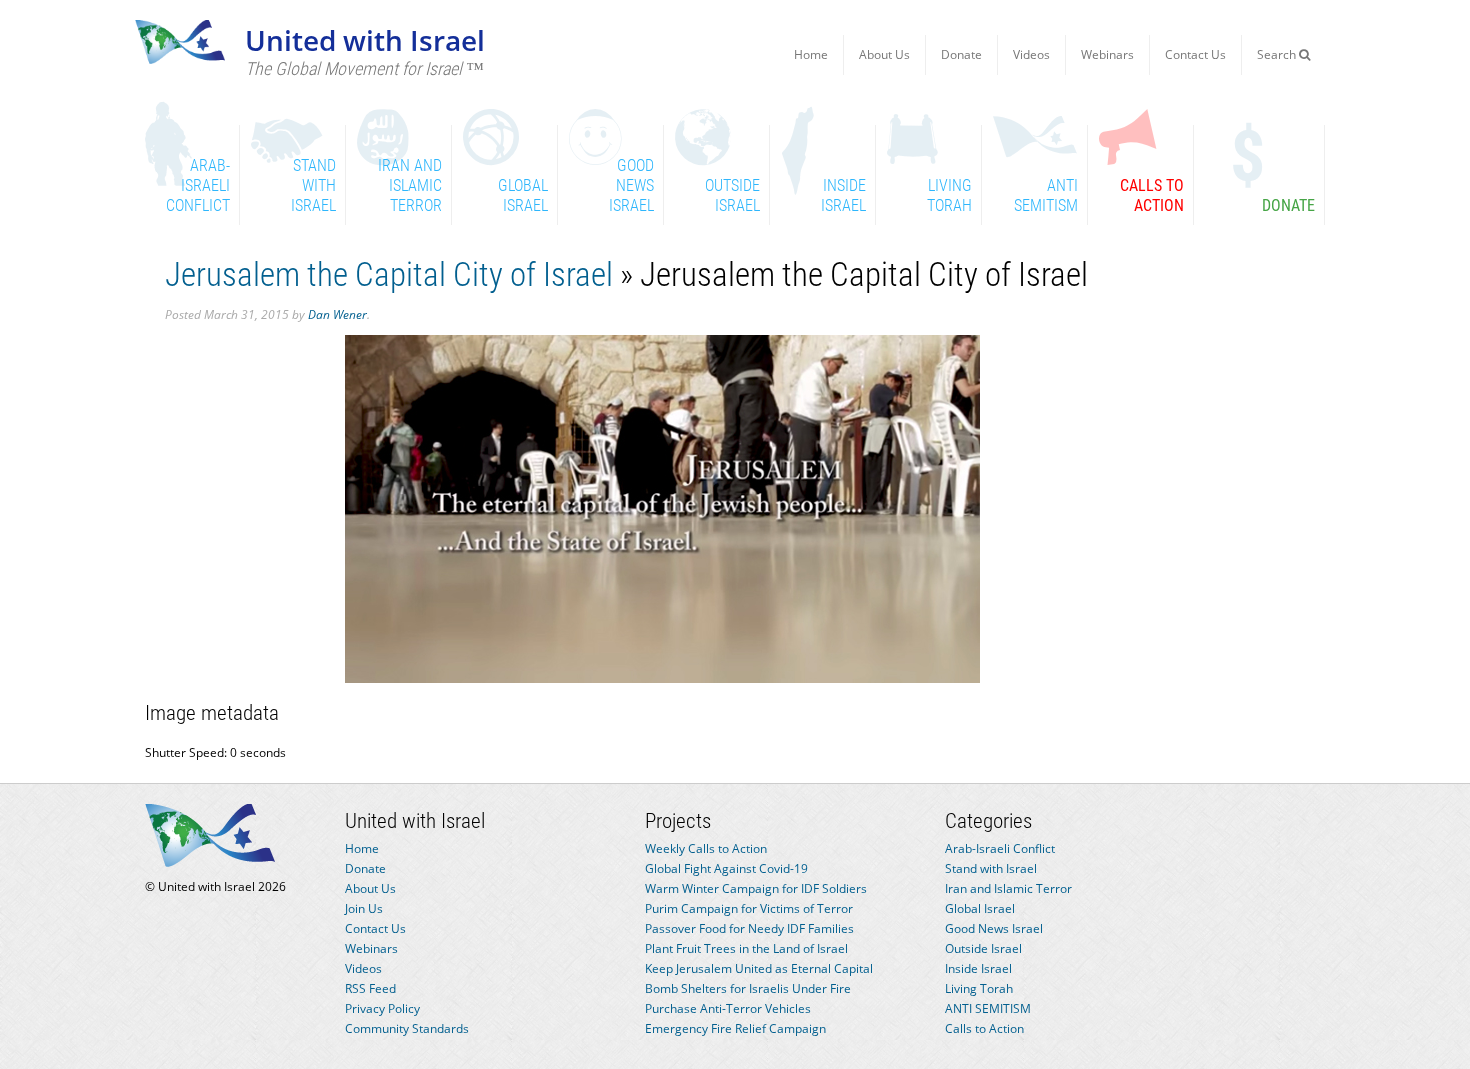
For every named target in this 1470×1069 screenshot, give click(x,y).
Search (1278, 54)
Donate (961, 54)
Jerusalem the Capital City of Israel (389, 274)
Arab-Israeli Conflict (1000, 848)
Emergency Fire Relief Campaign (735, 1028)
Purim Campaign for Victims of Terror (749, 908)
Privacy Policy (382, 1008)
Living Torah (979, 988)
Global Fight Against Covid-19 (726, 868)
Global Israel (980, 908)
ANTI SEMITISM (988, 1008)
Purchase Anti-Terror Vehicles (728, 1008)
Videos (1031, 54)
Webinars (1107, 54)
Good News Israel (994, 928)
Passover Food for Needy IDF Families (749, 928)
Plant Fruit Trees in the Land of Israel (746, 948)
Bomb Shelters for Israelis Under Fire (748, 988)
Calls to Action (984, 1028)
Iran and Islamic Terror (1008, 888)
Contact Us (1195, 54)
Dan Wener (337, 314)
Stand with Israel (991, 868)
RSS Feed (370, 988)
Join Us (364, 908)
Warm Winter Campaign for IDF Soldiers (756, 888)
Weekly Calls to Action (706, 848)
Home (811, 54)
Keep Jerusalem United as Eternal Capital (759, 968)
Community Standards (407, 1028)
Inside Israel (978, 968)
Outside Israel (983, 948)
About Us (884, 54)
